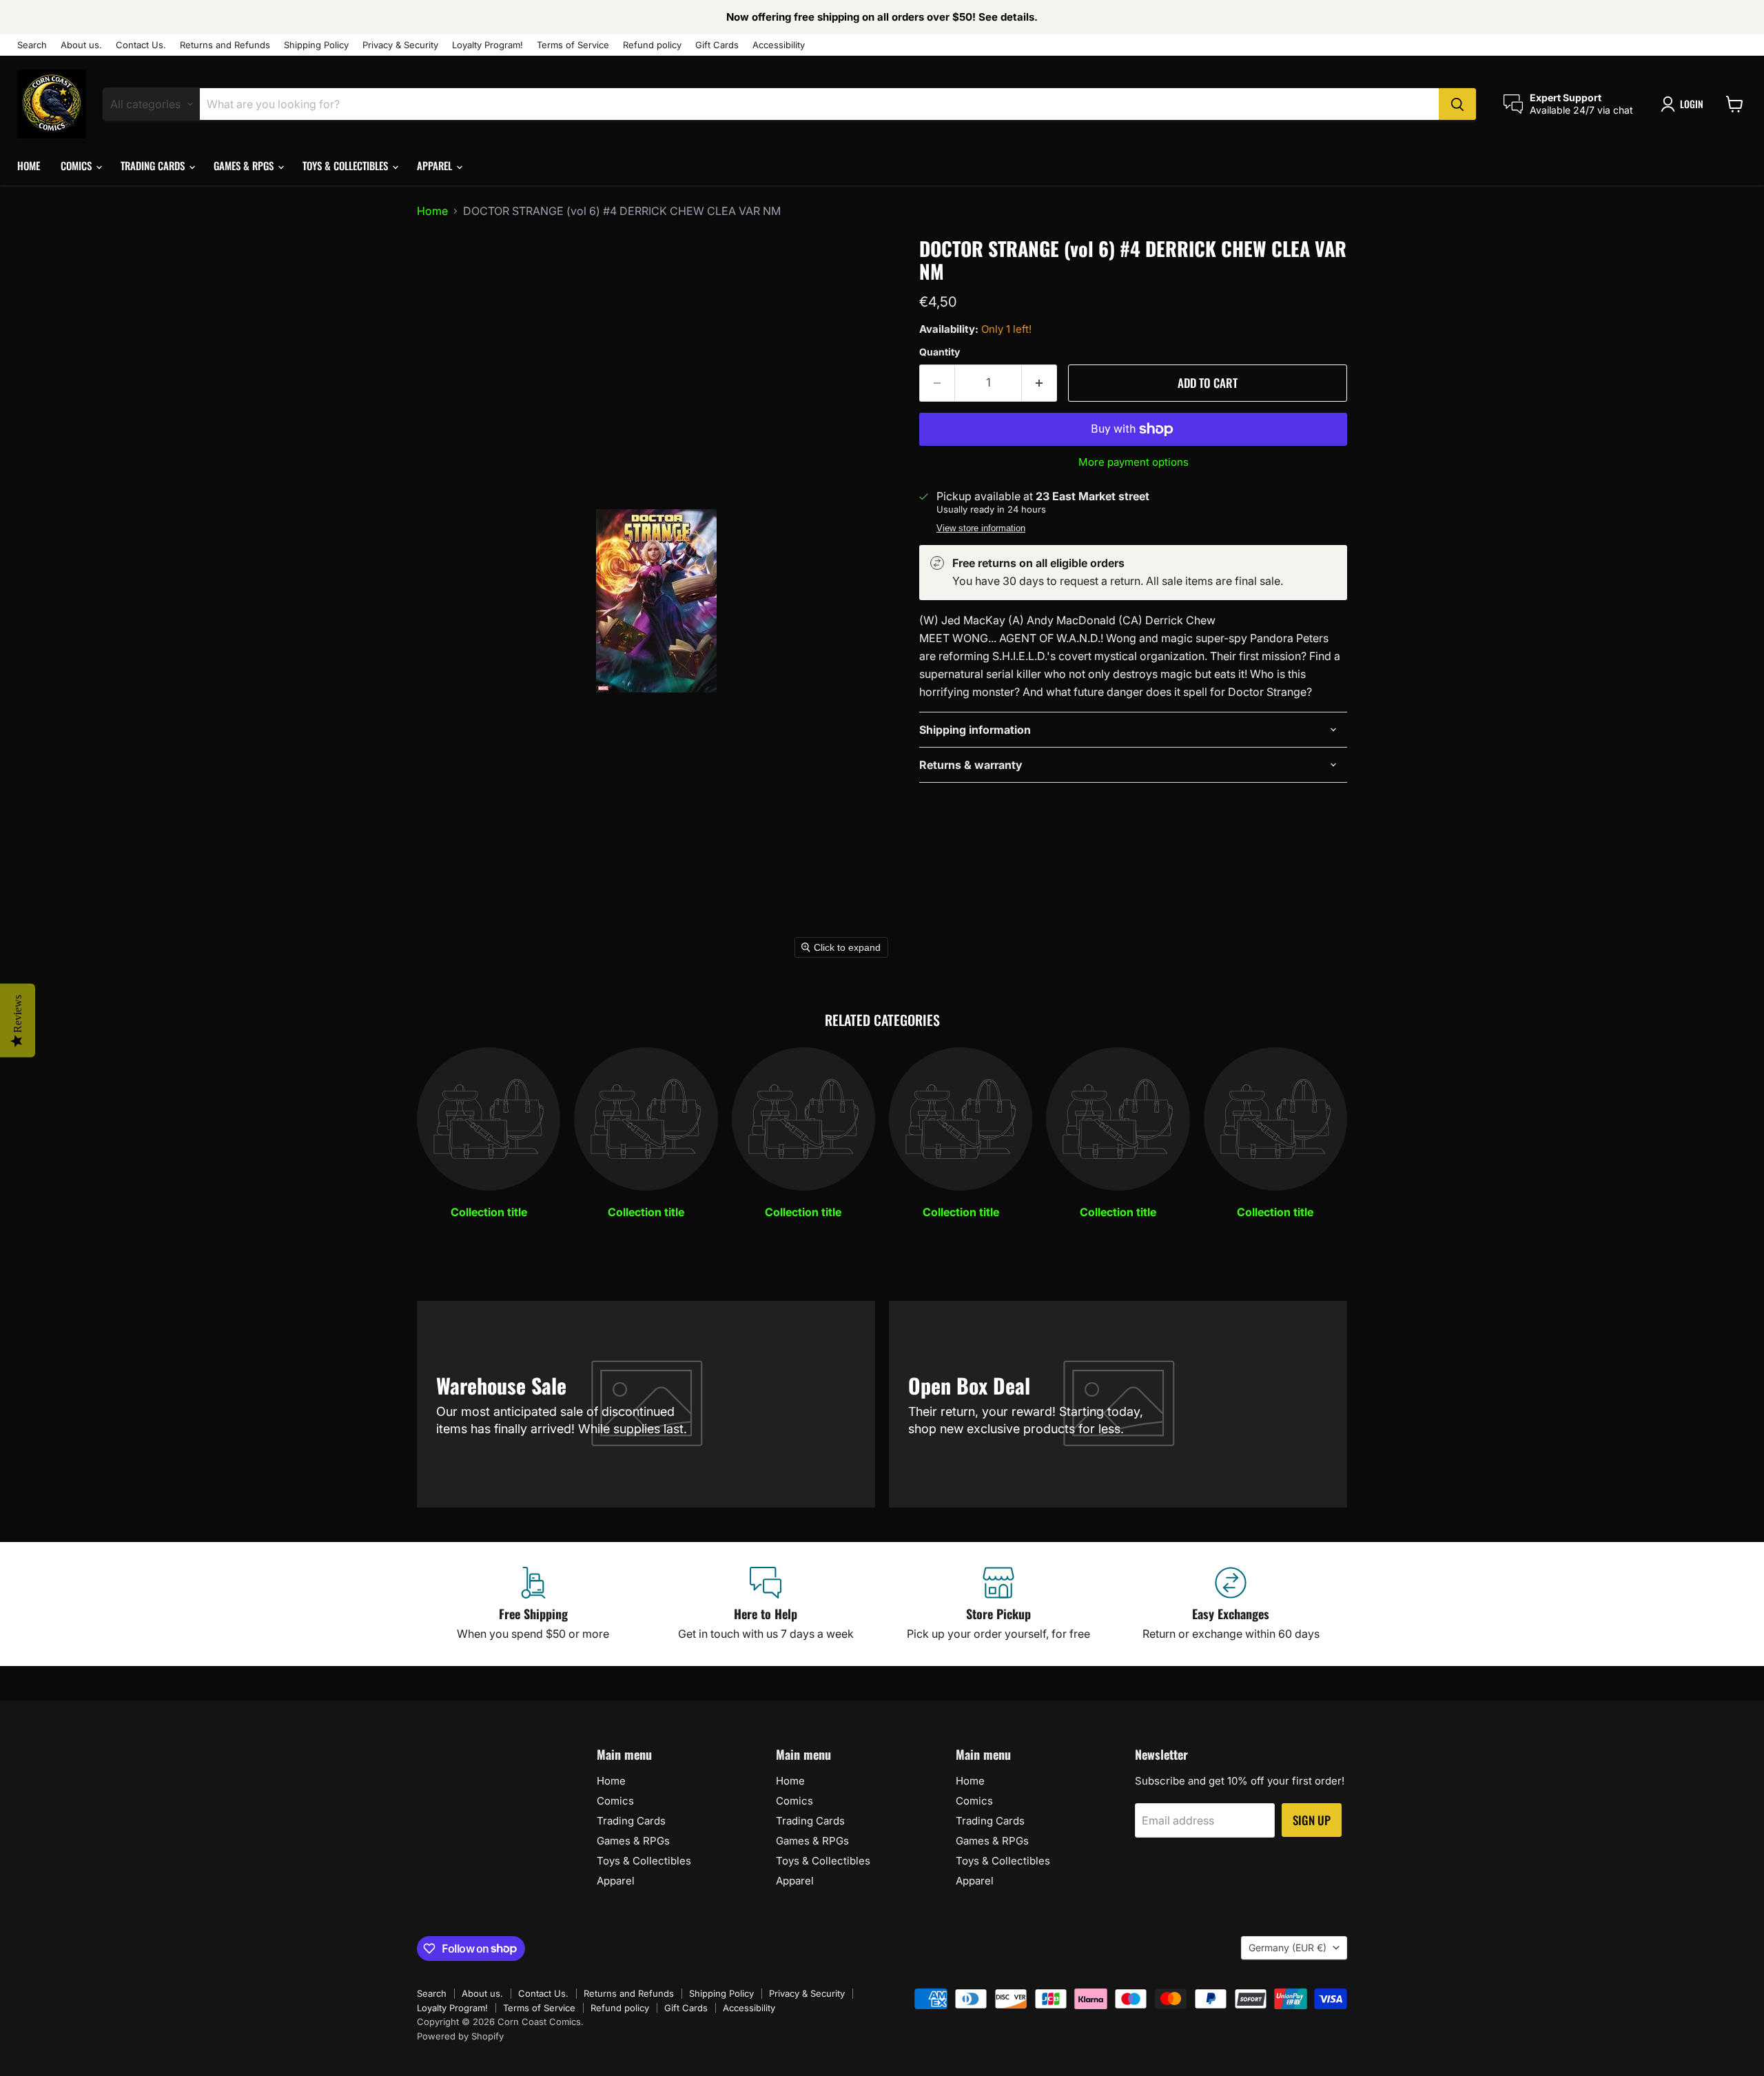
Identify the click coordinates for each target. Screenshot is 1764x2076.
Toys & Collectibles (347, 165)
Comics (78, 165)
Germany (1288, 1947)
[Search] (1457, 104)
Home (29, 165)
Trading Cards (154, 165)
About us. (81, 45)
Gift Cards (717, 45)
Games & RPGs (245, 165)
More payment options (1134, 462)
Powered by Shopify (460, 2036)
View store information (981, 528)
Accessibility (779, 45)
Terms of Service (573, 45)
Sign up (1312, 1820)
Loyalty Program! (488, 45)
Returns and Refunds (225, 45)
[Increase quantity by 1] (1039, 383)
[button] (1685, 104)
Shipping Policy (316, 45)
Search (32, 45)
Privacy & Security (400, 45)
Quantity (940, 352)
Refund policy (652, 45)
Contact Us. (141, 45)
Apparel (436, 165)
